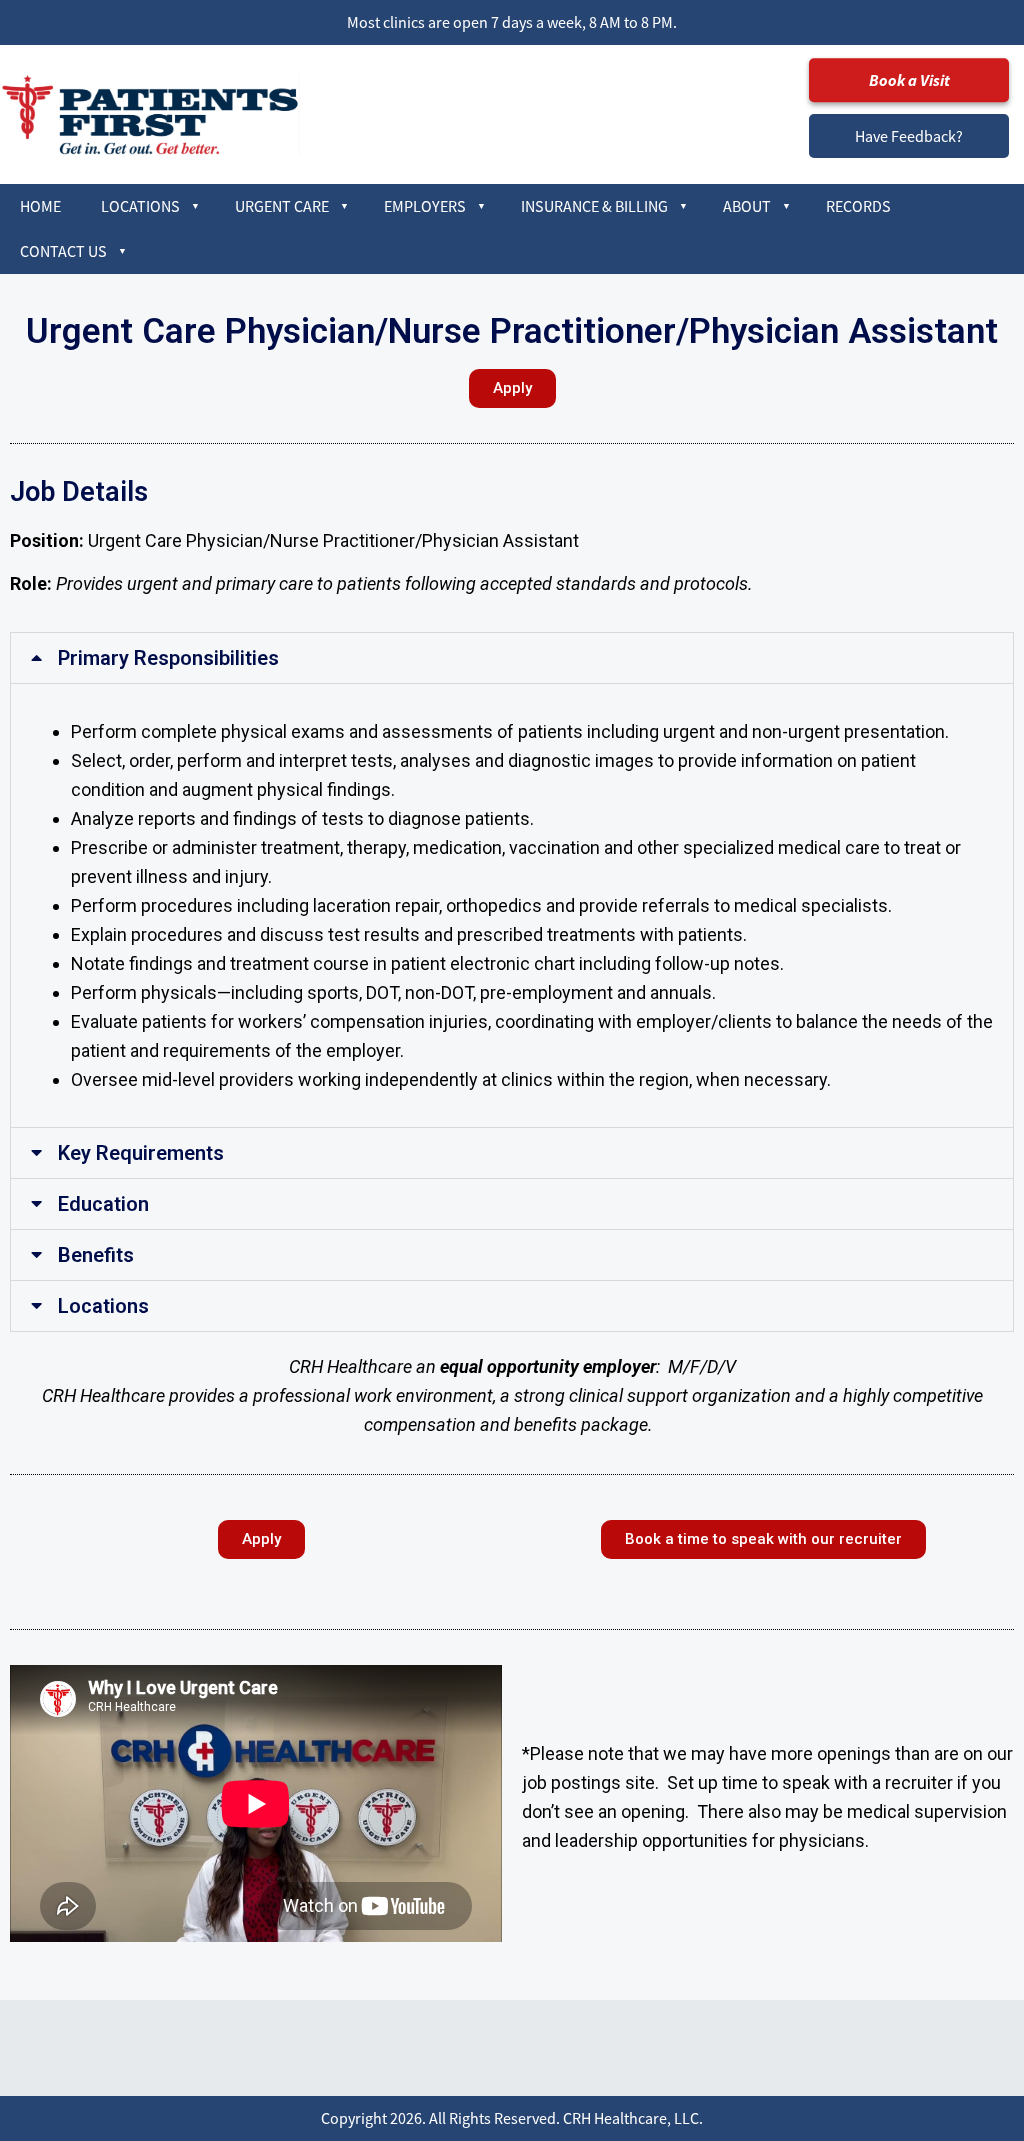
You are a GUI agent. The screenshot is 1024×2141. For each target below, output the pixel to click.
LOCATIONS (140, 206)
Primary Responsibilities (168, 658)
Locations (103, 1306)
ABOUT (747, 206)
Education (103, 1204)
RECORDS (858, 206)
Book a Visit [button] (909, 80)
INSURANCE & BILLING (594, 206)
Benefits (96, 1255)
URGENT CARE (282, 206)
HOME (40, 206)
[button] (512, 658)
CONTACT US (63, 251)
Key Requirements (141, 1153)
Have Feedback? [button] (909, 136)
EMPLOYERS (425, 206)
